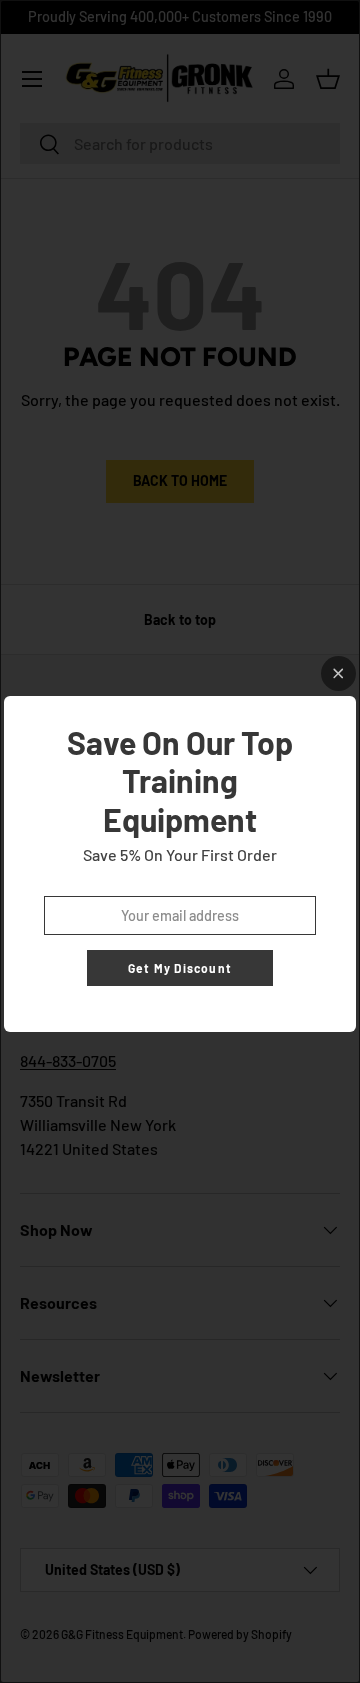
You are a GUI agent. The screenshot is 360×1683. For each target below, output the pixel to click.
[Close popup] (338, 673)
